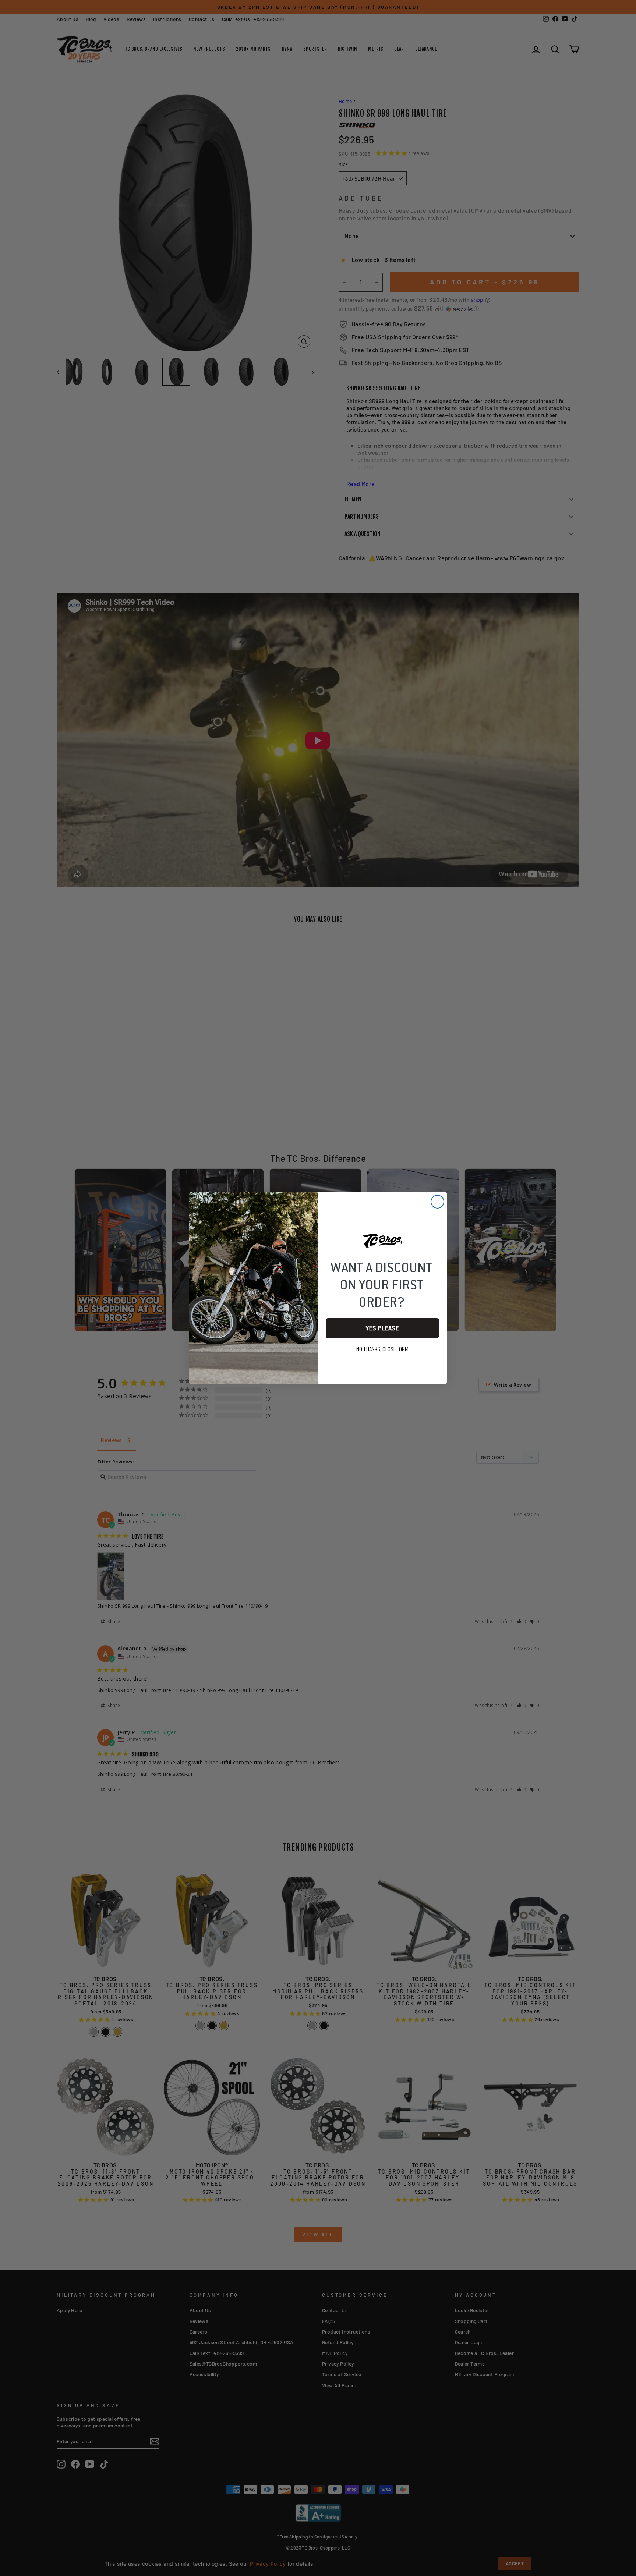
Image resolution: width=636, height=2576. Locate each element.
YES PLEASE (382, 1328)
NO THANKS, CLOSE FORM (382, 1349)
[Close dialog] (437, 1202)
